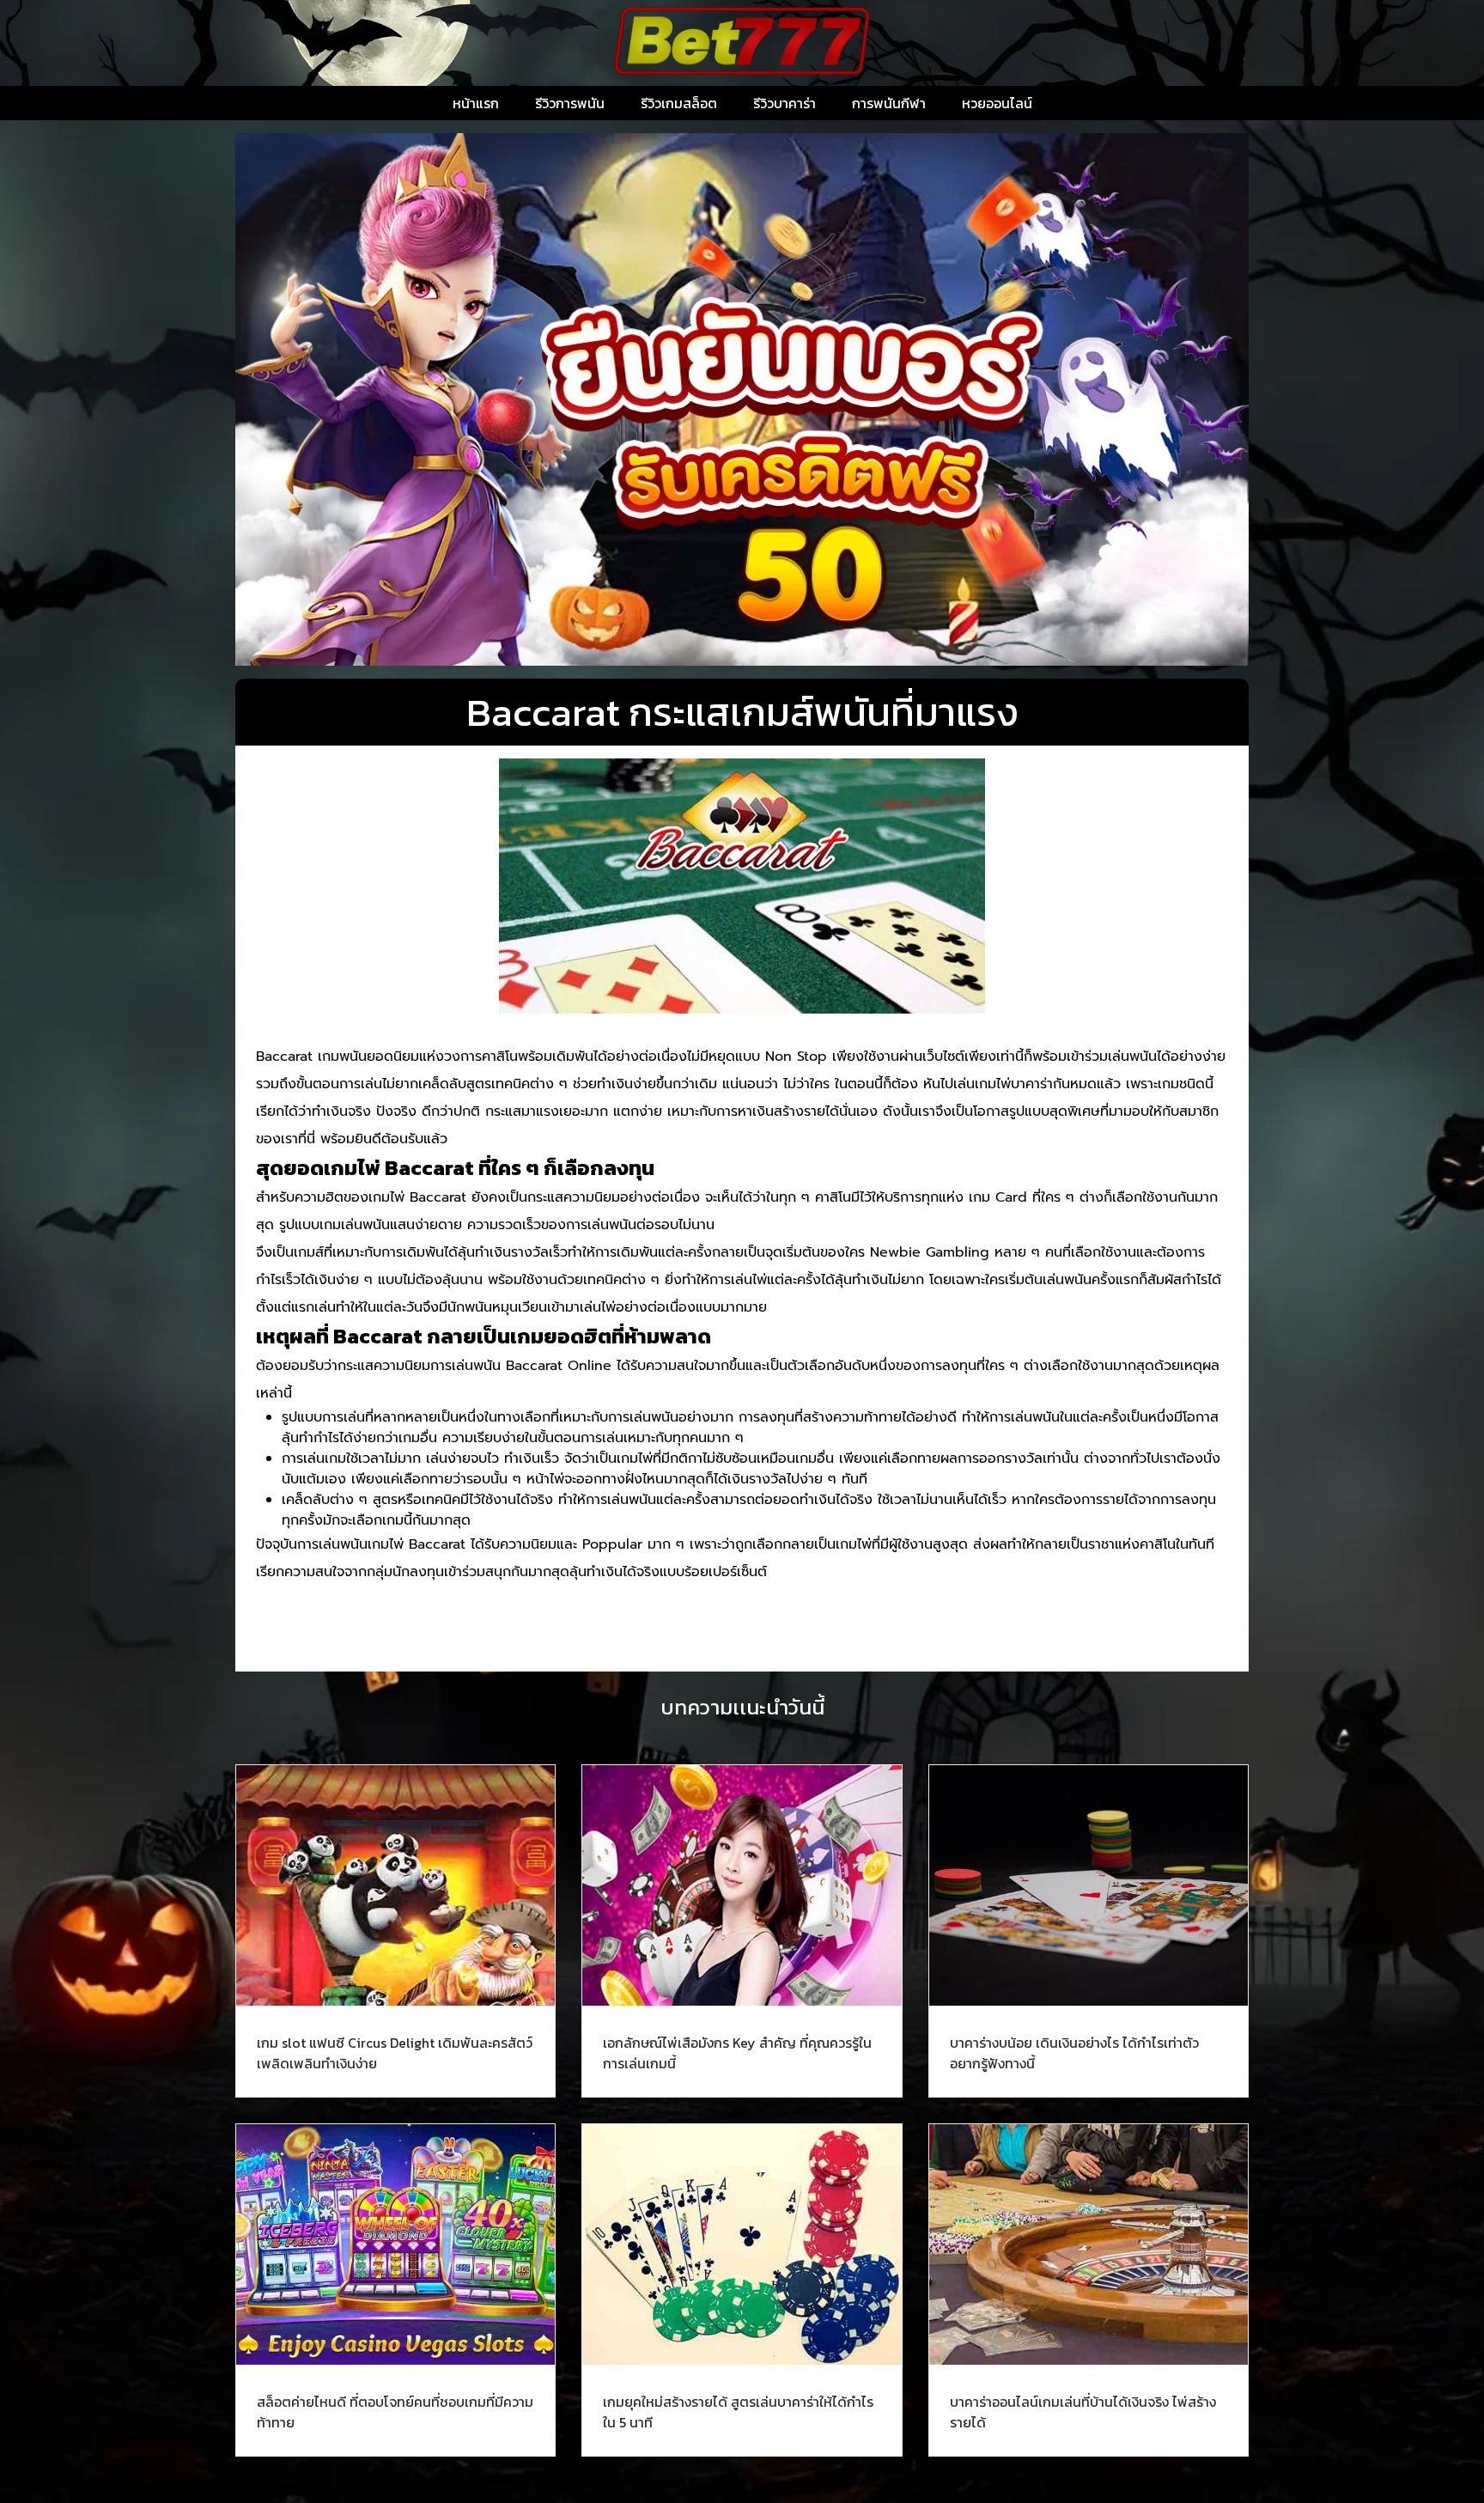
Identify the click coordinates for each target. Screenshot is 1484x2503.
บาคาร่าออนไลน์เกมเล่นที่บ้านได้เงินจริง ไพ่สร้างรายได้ (1083, 2412)
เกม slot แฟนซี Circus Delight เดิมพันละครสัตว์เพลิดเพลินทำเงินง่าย (395, 2053)
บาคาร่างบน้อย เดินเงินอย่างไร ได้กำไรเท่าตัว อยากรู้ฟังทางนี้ (1074, 2053)
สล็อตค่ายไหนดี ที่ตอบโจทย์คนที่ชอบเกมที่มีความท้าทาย (395, 2412)
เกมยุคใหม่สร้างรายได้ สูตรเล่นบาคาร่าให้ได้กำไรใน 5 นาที (738, 2412)
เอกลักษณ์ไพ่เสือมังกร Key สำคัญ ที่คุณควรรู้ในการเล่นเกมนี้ (737, 2053)
